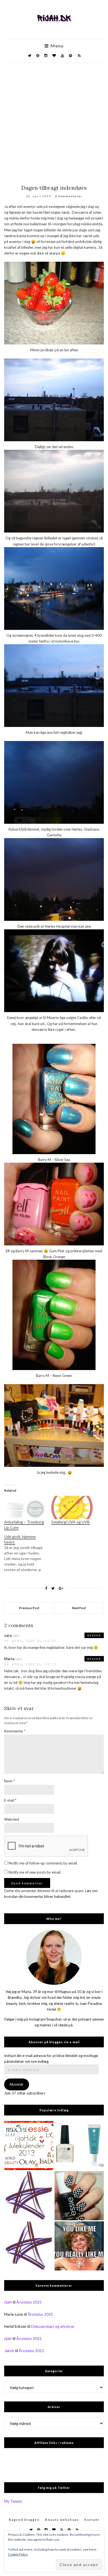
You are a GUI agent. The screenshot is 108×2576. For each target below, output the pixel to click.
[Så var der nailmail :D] (29, 2196)
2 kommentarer (69, 196)
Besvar (94, 1635)
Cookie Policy (18, 2554)
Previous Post (29, 1608)
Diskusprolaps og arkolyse (52, 2326)
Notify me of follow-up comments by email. (43, 1863)
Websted (12, 1819)
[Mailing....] (29, 2246)
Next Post (79, 1608)
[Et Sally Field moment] (79, 2246)
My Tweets (13, 2501)
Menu (56, 46)
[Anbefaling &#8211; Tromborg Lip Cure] (25, 1508)
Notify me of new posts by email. (35, 1872)
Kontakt (92, 2520)
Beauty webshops (62, 2520)
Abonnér (16, 2084)
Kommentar (15, 1731)
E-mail (10, 1800)
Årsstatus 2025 (29, 2302)
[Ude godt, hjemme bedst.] (28, 1553)
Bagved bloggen (24, 2520)
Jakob (9, 2351)
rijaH (8, 2302)
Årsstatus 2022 (29, 2339)
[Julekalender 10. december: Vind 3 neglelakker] (29, 2146)
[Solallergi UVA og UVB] (72, 1508)
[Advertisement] (54, 119)
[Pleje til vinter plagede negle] (79, 2146)
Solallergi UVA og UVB (70, 1522)
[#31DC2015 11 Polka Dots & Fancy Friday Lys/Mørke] (79, 2196)
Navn (9, 1781)
